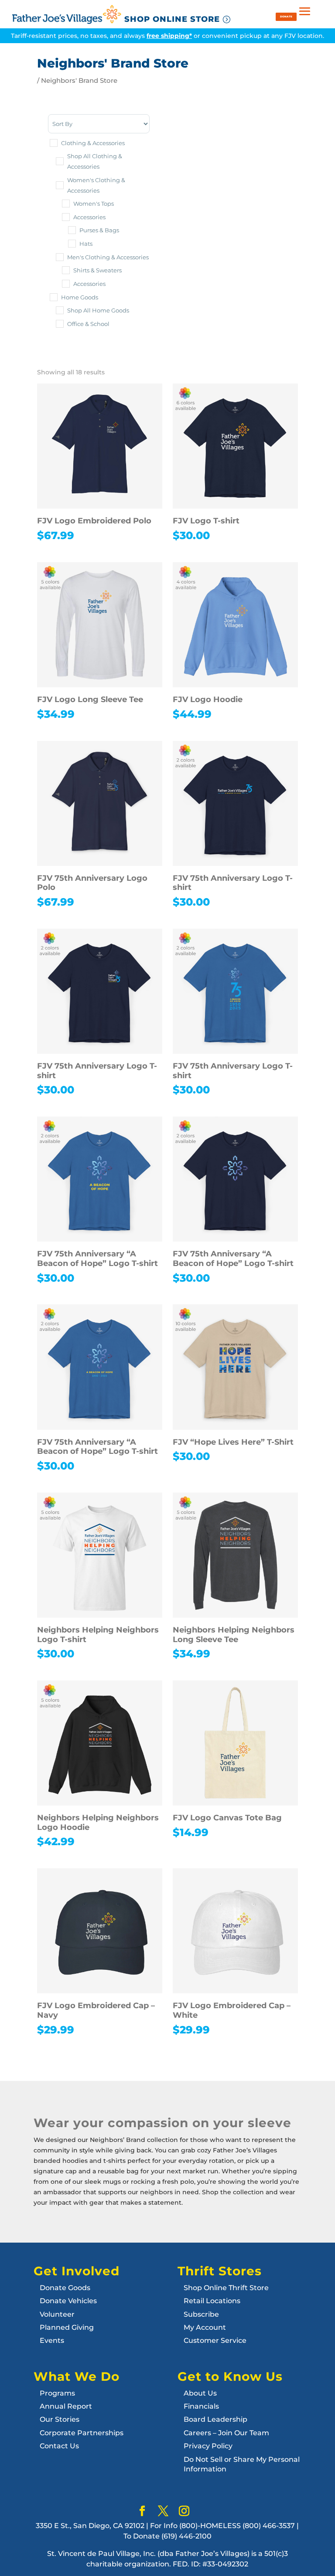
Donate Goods (65, 2288)
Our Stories (60, 2419)
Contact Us (59, 2446)
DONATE (286, 16)
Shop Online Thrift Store (226, 2288)
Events (52, 2340)
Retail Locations (212, 2301)
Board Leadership (215, 2419)
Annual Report (66, 2406)
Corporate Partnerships (82, 2433)
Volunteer (57, 2314)
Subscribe (201, 2314)
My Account (205, 2327)
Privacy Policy (208, 2446)
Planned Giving (67, 2327)
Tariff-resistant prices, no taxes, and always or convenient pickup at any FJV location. (167, 36)
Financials (201, 2406)
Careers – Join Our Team (226, 2433)
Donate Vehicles (68, 2301)
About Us (200, 2393)
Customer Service (215, 2340)
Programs (57, 2393)
